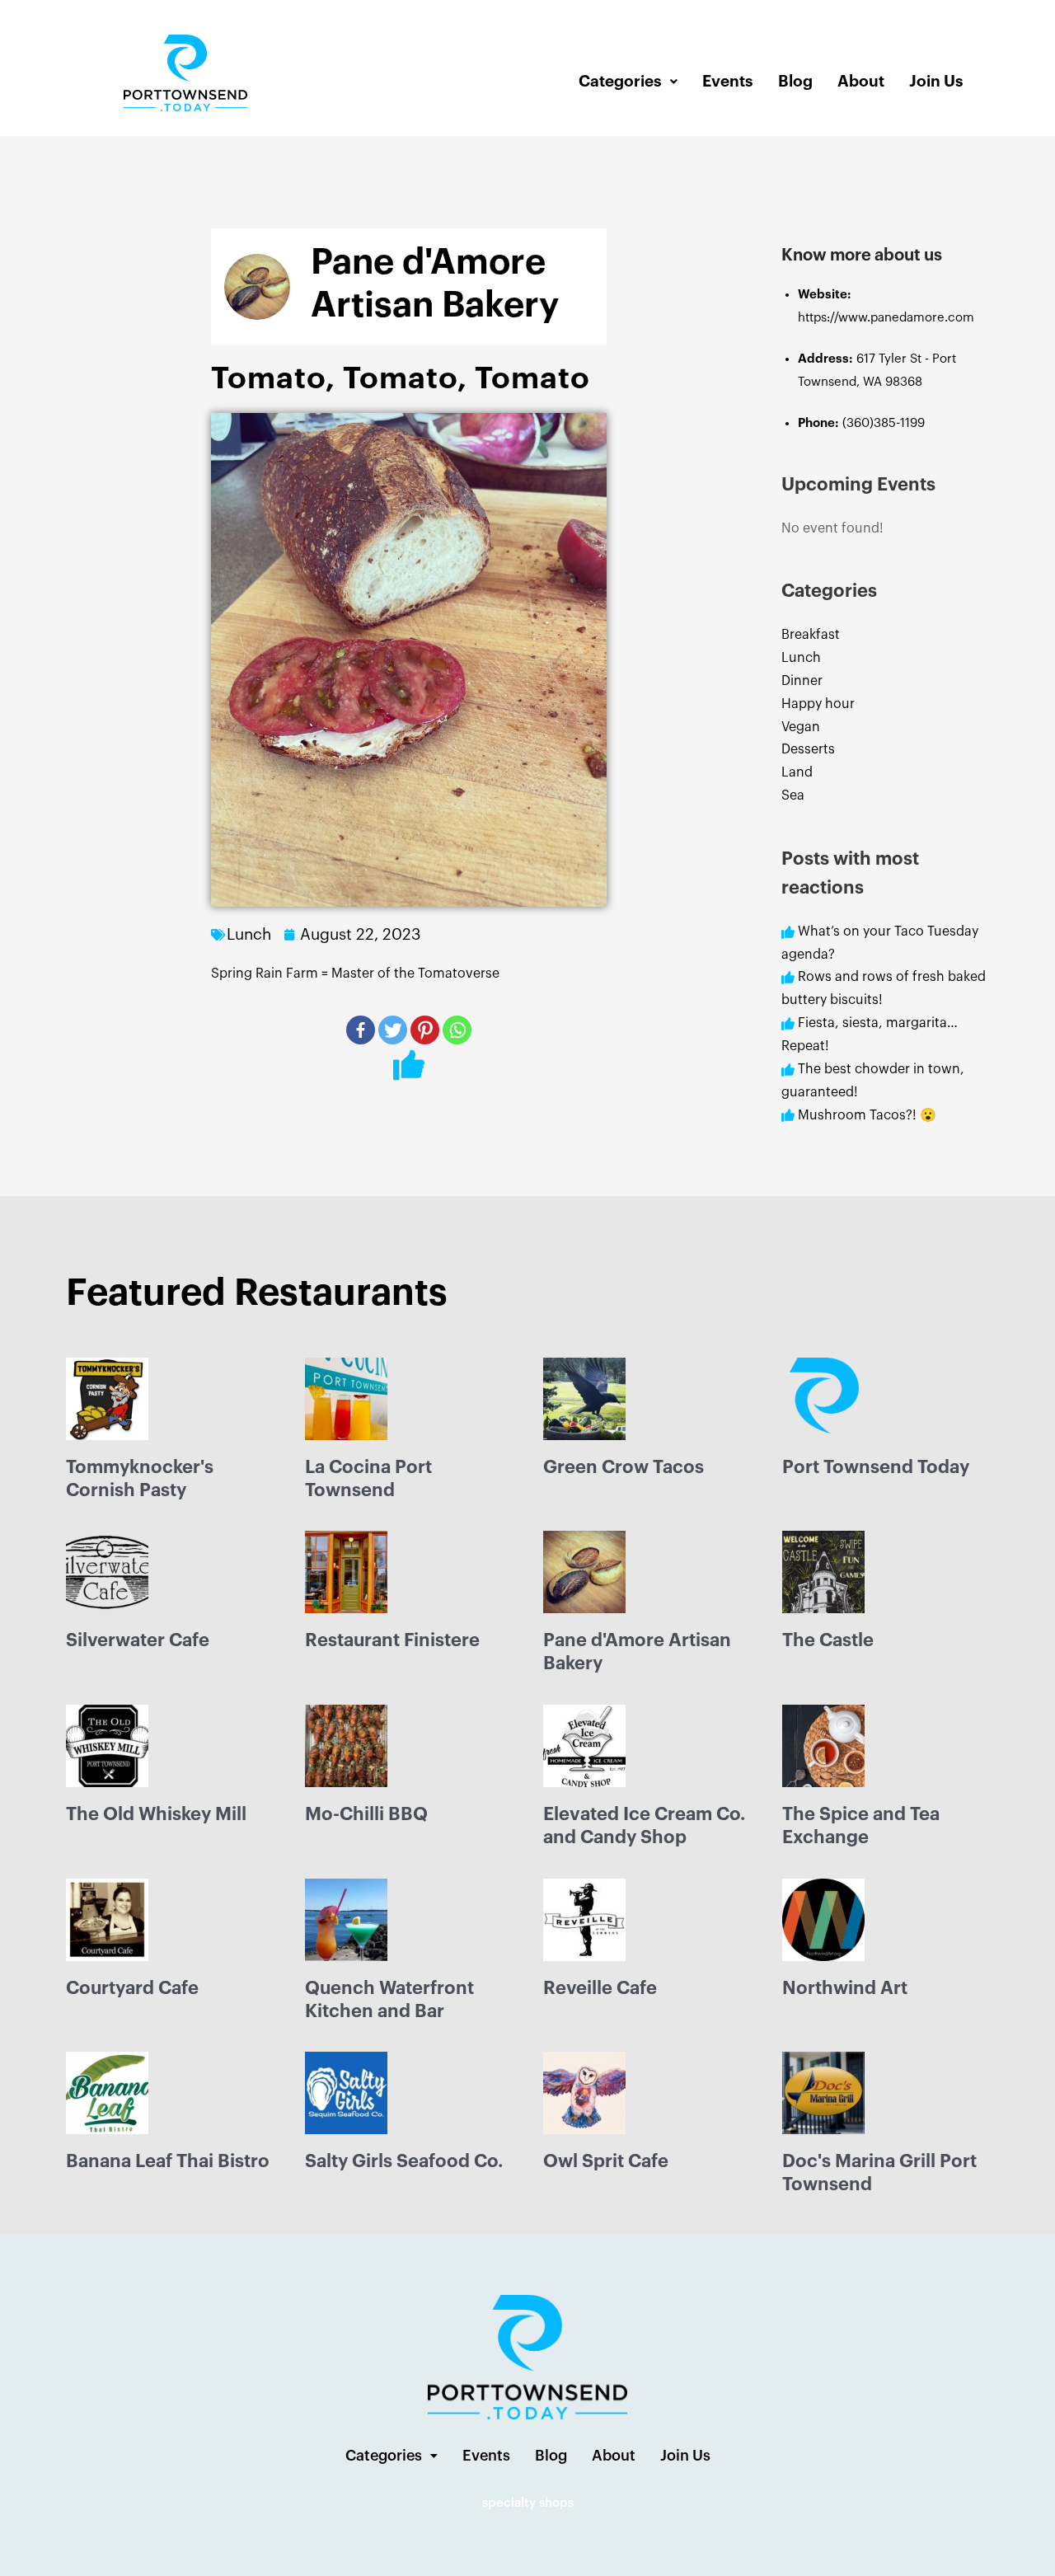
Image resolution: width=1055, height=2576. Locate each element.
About (861, 81)
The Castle (828, 1640)
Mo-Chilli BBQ (366, 1814)
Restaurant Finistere (392, 1640)
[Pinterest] (425, 1030)
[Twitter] (393, 1030)
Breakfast (811, 635)
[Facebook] (361, 1030)
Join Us (936, 81)
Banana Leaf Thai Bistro (168, 2161)
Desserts (808, 749)
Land (797, 772)
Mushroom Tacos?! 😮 (869, 1115)
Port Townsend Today (876, 1467)
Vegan (801, 727)
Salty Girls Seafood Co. (404, 2161)
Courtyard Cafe (132, 1988)
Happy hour (818, 704)
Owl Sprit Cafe (606, 2161)
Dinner (802, 681)
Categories (620, 81)
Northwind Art (845, 1988)
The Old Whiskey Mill (156, 1814)
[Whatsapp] (457, 1030)
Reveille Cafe (600, 1988)
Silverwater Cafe (138, 1640)
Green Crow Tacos (624, 1467)
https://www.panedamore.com (886, 318)
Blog (795, 81)
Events (728, 81)
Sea (793, 795)
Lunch (801, 658)
